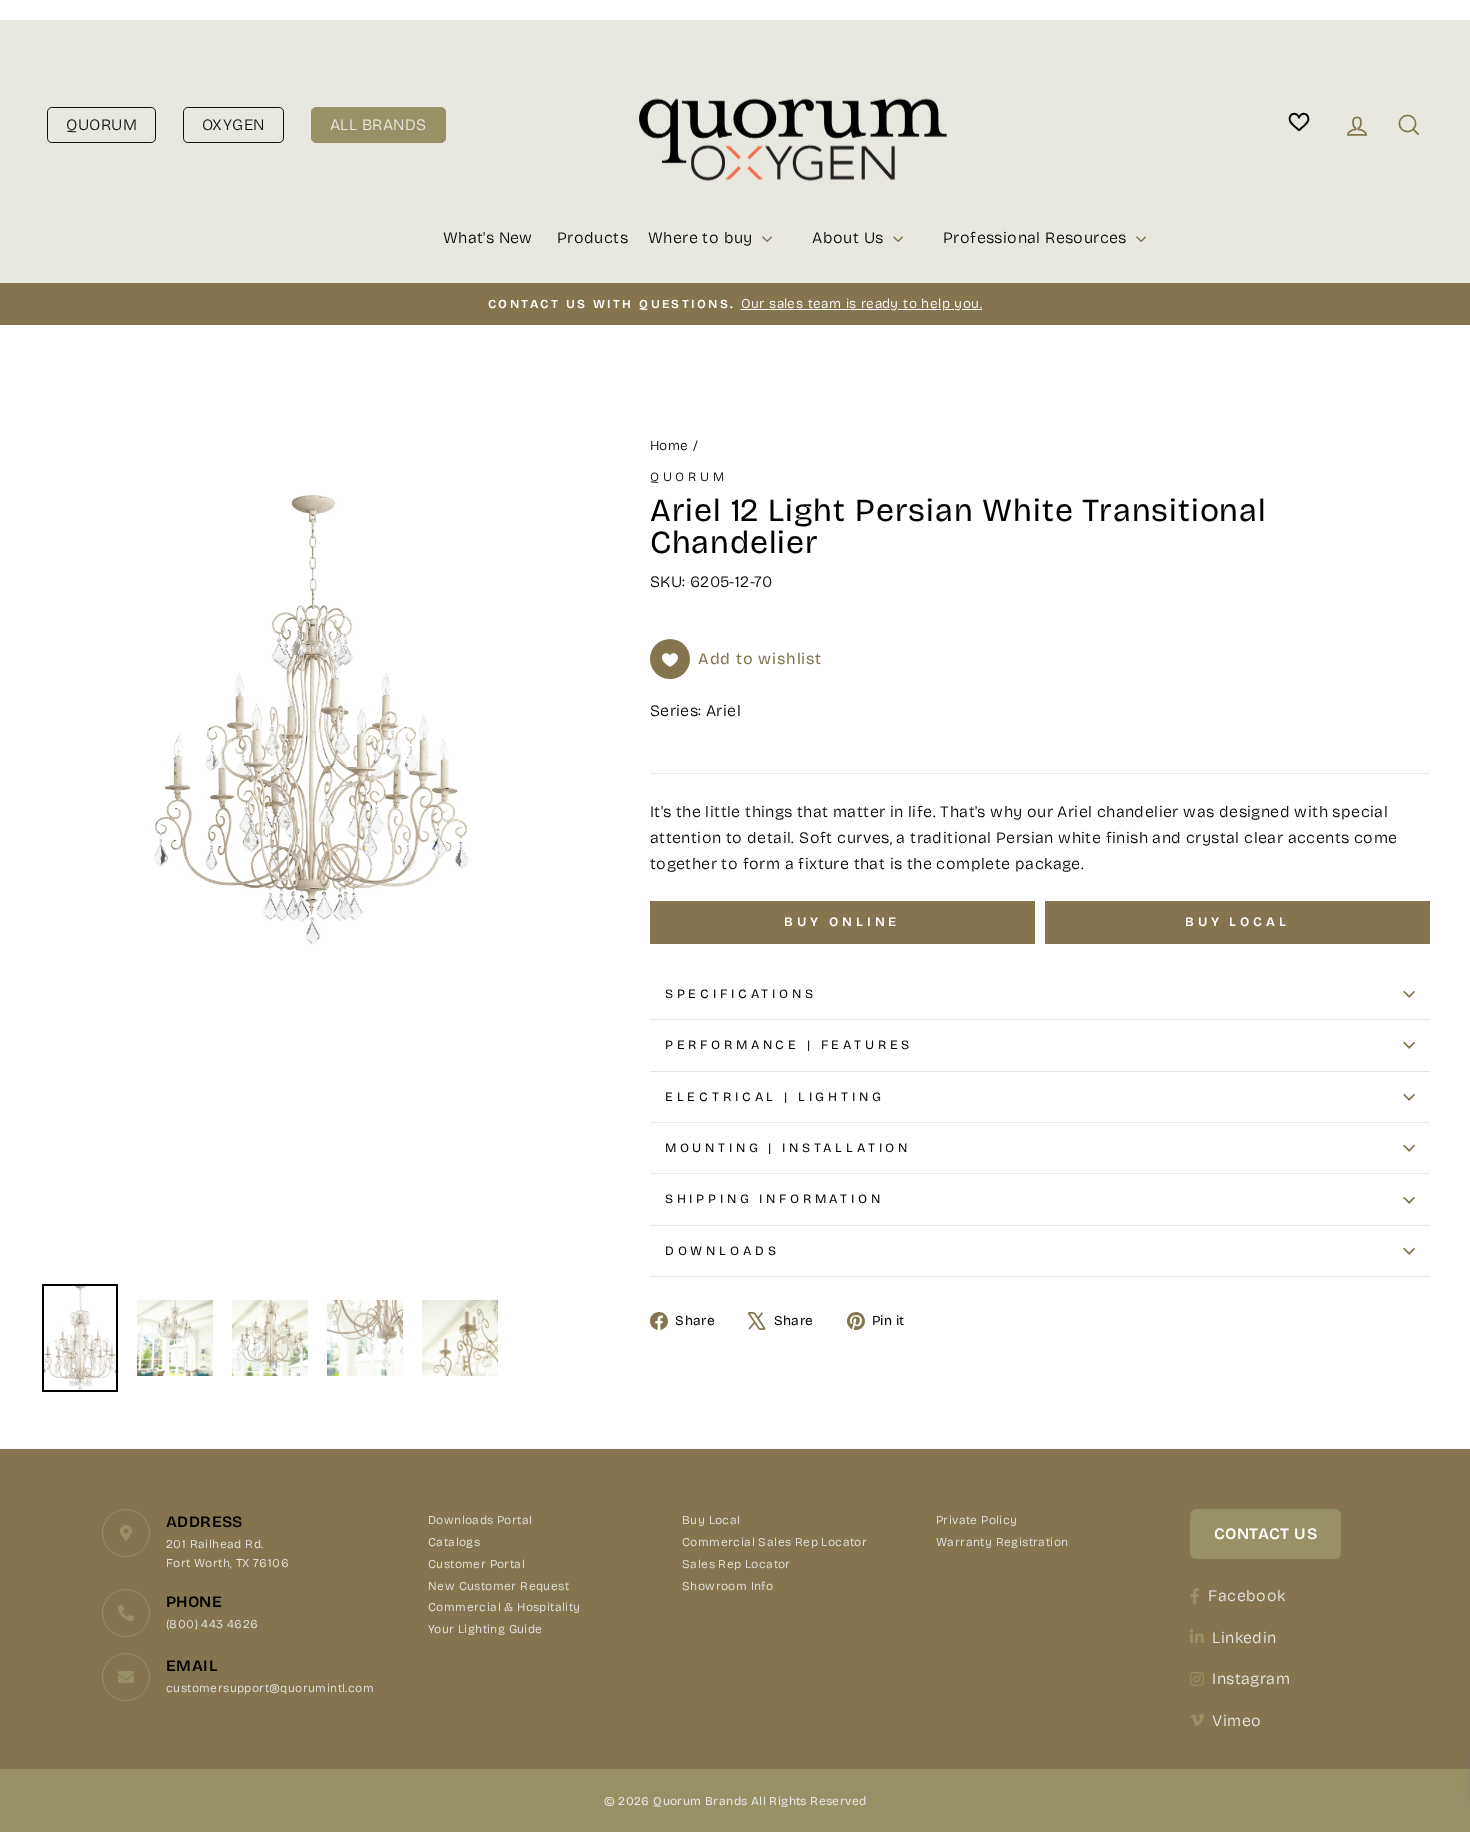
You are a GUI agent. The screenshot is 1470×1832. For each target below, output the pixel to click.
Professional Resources (1037, 237)
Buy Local (711, 1520)
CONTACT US (1265, 1533)
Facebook (1246, 1595)
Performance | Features (789, 1044)
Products (592, 237)
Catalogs (454, 1542)
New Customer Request (498, 1586)
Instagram (1251, 1678)
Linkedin (1244, 1637)
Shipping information (774, 1198)
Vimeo (1236, 1720)
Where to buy (702, 237)
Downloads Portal (480, 1520)
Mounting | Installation (788, 1147)
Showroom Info (727, 1586)
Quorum (689, 476)
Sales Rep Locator (736, 1564)
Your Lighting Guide (485, 1629)
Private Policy (977, 1520)
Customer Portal (476, 1564)
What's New (488, 237)
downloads (722, 1250)
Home (669, 445)
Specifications (741, 993)
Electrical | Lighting (775, 1096)
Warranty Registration (1002, 1542)
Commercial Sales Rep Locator (774, 1542)
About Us (850, 237)
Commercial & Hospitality (504, 1607)
